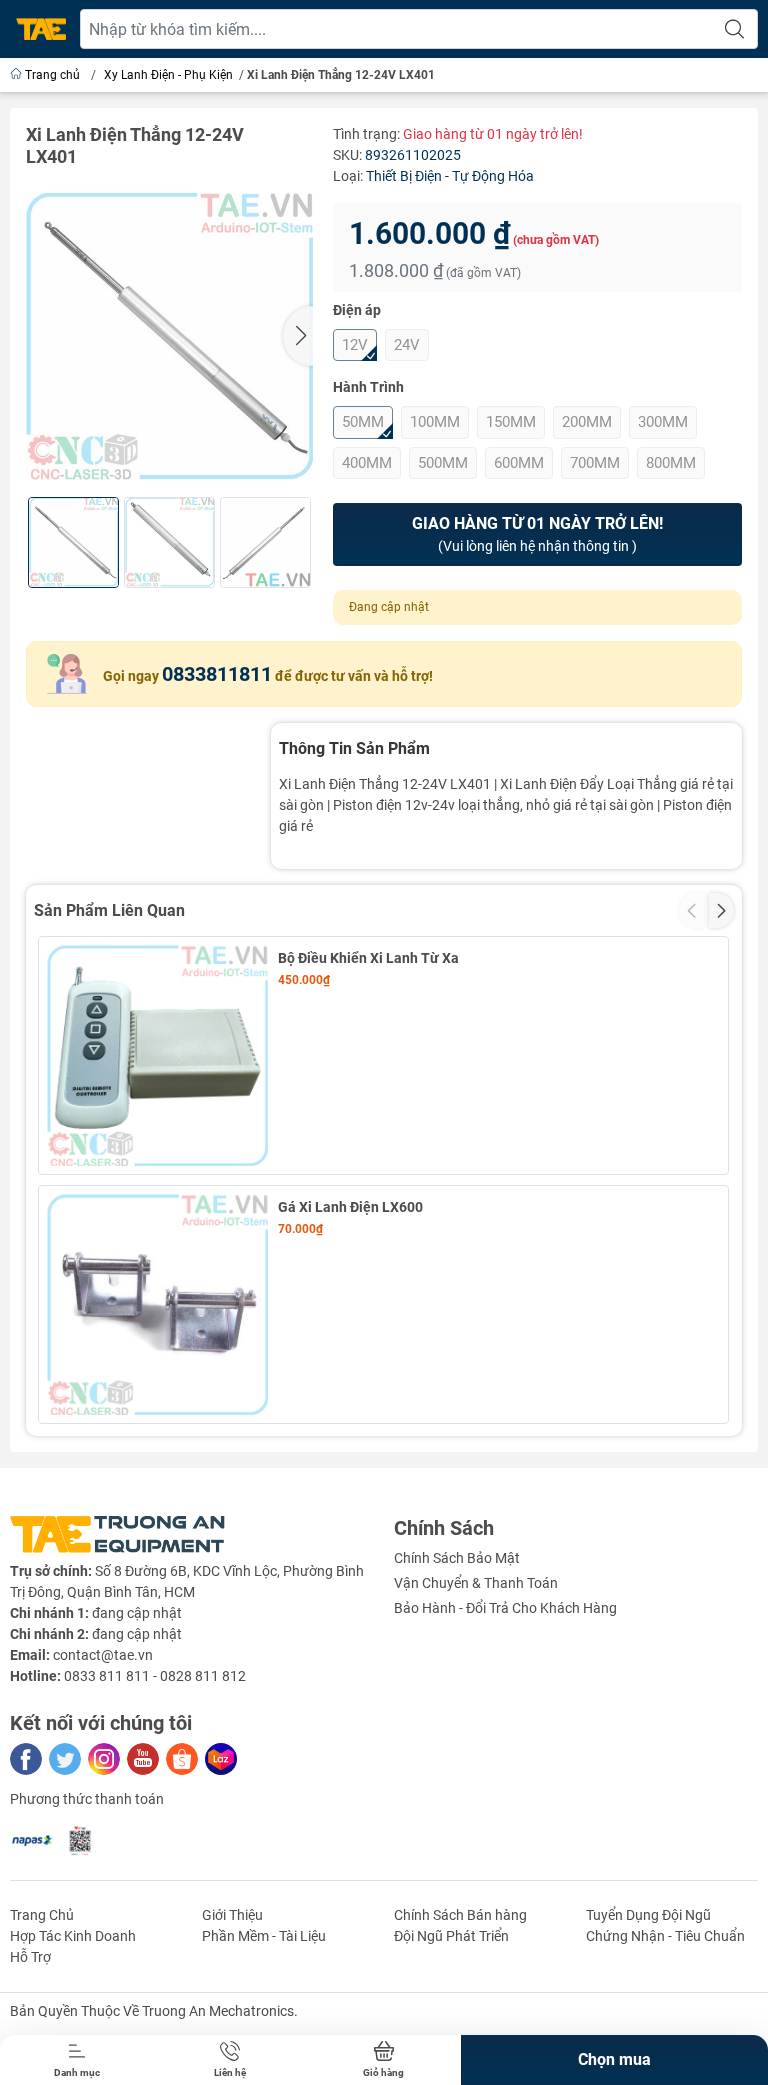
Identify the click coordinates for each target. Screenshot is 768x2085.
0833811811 (217, 674)
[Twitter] (65, 1759)
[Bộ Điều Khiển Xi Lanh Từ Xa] (157, 1055)
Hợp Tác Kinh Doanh (73, 1936)
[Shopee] (182, 1759)
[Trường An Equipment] (41, 29)
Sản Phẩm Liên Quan (109, 910)
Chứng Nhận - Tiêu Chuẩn (665, 1936)
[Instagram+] (104, 1759)
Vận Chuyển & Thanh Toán (476, 1583)
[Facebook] (26, 1759)
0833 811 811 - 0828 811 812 (155, 1676)
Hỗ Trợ (30, 1957)
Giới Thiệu (232, 1915)
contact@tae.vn (103, 1655)
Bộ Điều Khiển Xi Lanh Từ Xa (368, 958)
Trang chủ (52, 75)
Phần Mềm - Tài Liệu (264, 1936)
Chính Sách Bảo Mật (457, 1558)
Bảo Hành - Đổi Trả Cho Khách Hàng (505, 1608)
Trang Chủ (42, 1915)
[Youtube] (143, 1759)
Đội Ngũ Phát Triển (451, 1936)
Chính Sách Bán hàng (460, 1915)
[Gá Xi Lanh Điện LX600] (157, 1304)
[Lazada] (221, 1759)
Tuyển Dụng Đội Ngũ (648, 1915)
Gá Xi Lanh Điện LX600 (350, 1207)
